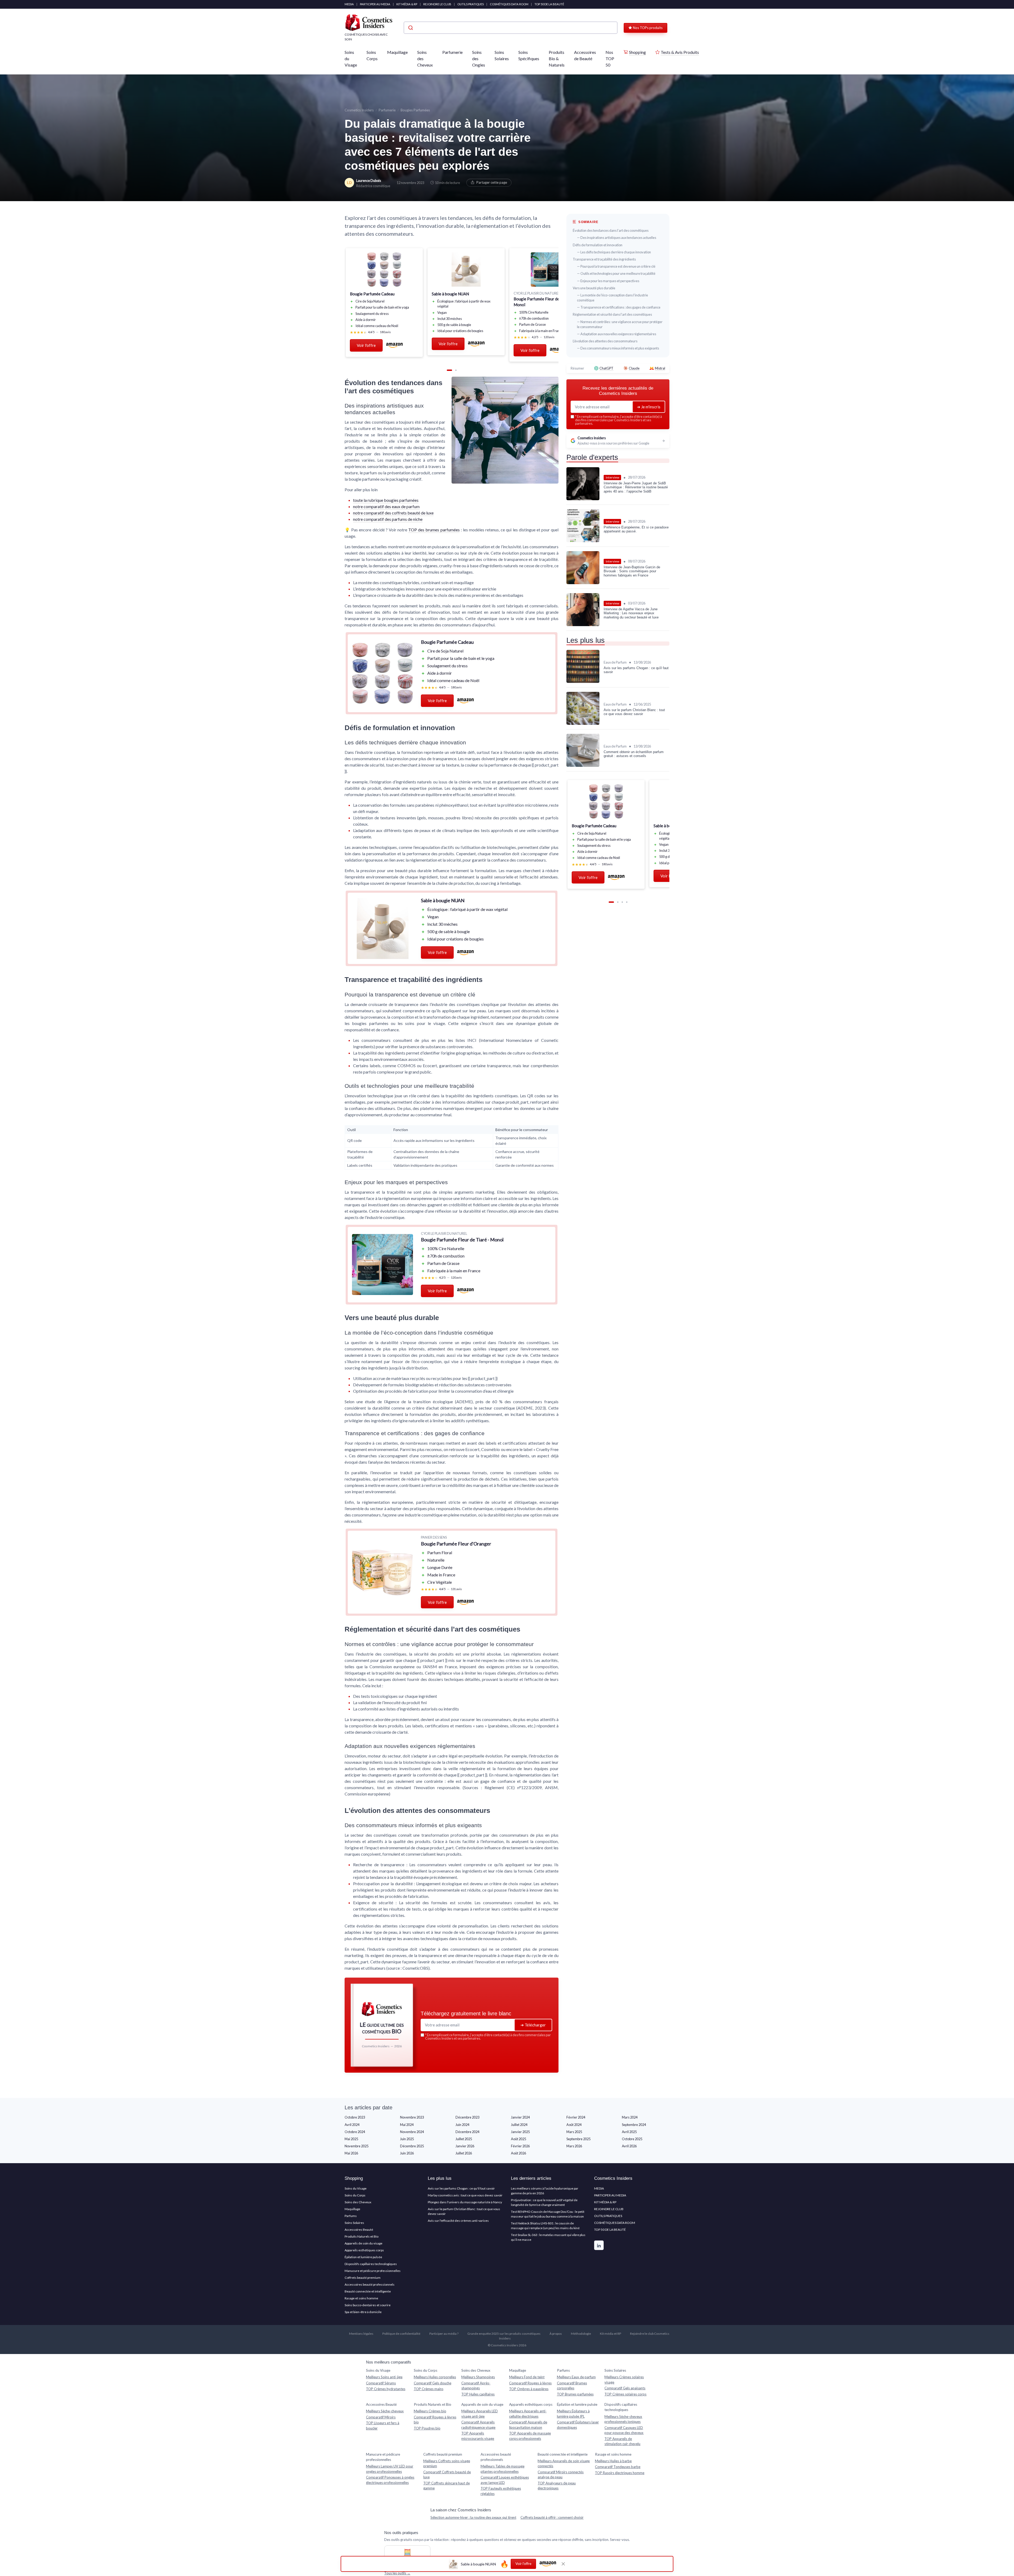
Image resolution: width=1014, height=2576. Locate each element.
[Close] (603, 1121)
